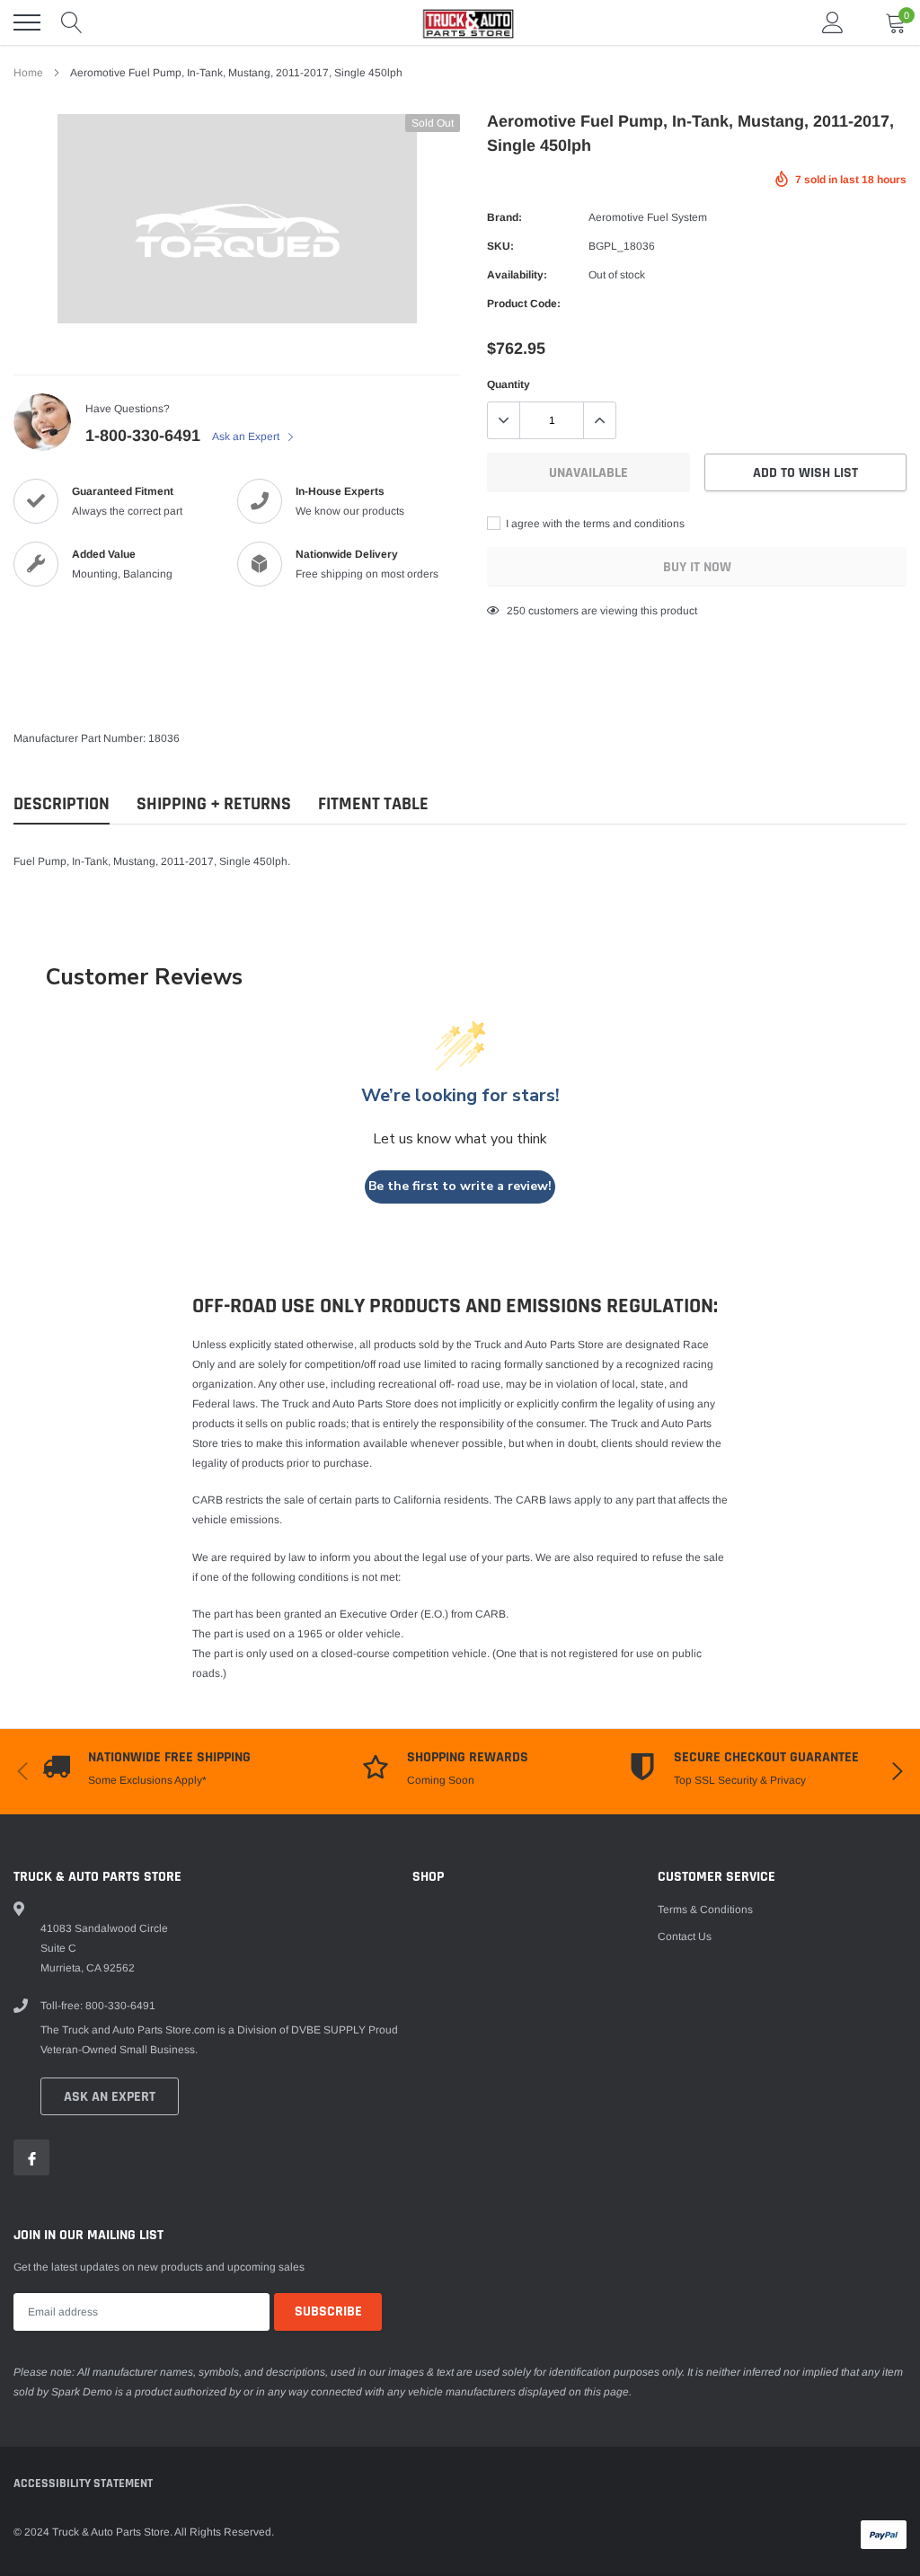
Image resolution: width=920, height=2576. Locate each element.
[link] (31, 2157)
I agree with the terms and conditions (594, 524)
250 (516, 611)
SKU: (500, 246)
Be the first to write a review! (460, 1186)
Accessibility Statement (83, 2483)
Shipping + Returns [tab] (214, 804)
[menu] (27, 22)
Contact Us (685, 1936)
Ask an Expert (247, 437)
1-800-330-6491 (143, 436)
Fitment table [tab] (373, 804)
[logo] (460, 22)
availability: (517, 275)
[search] (72, 22)
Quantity (509, 384)
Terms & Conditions (705, 1910)
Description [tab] (62, 804)
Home (28, 73)
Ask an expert (110, 2097)
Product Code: (524, 304)
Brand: (504, 217)
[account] (833, 22)
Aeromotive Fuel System (648, 217)
